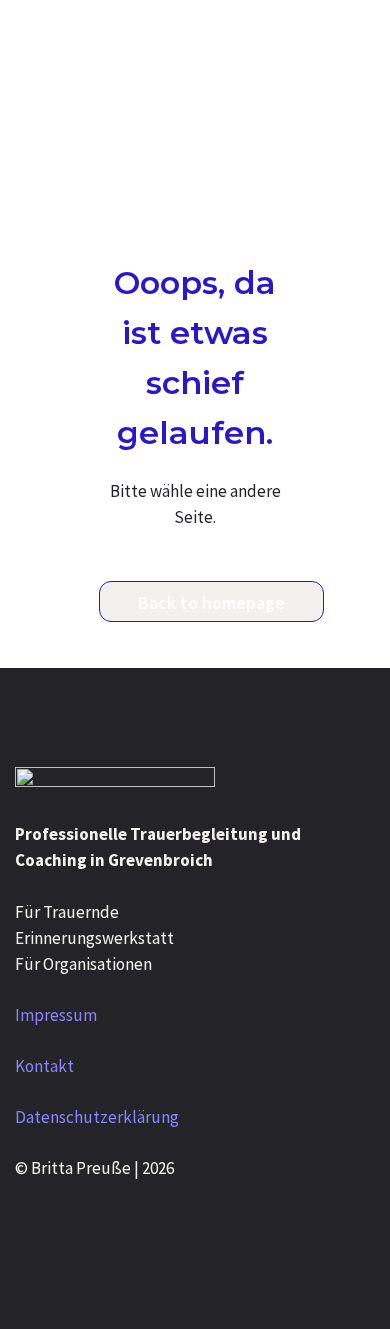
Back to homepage (211, 602)
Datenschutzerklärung (97, 1117)
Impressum (56, 1015)
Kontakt (44, 1066)
